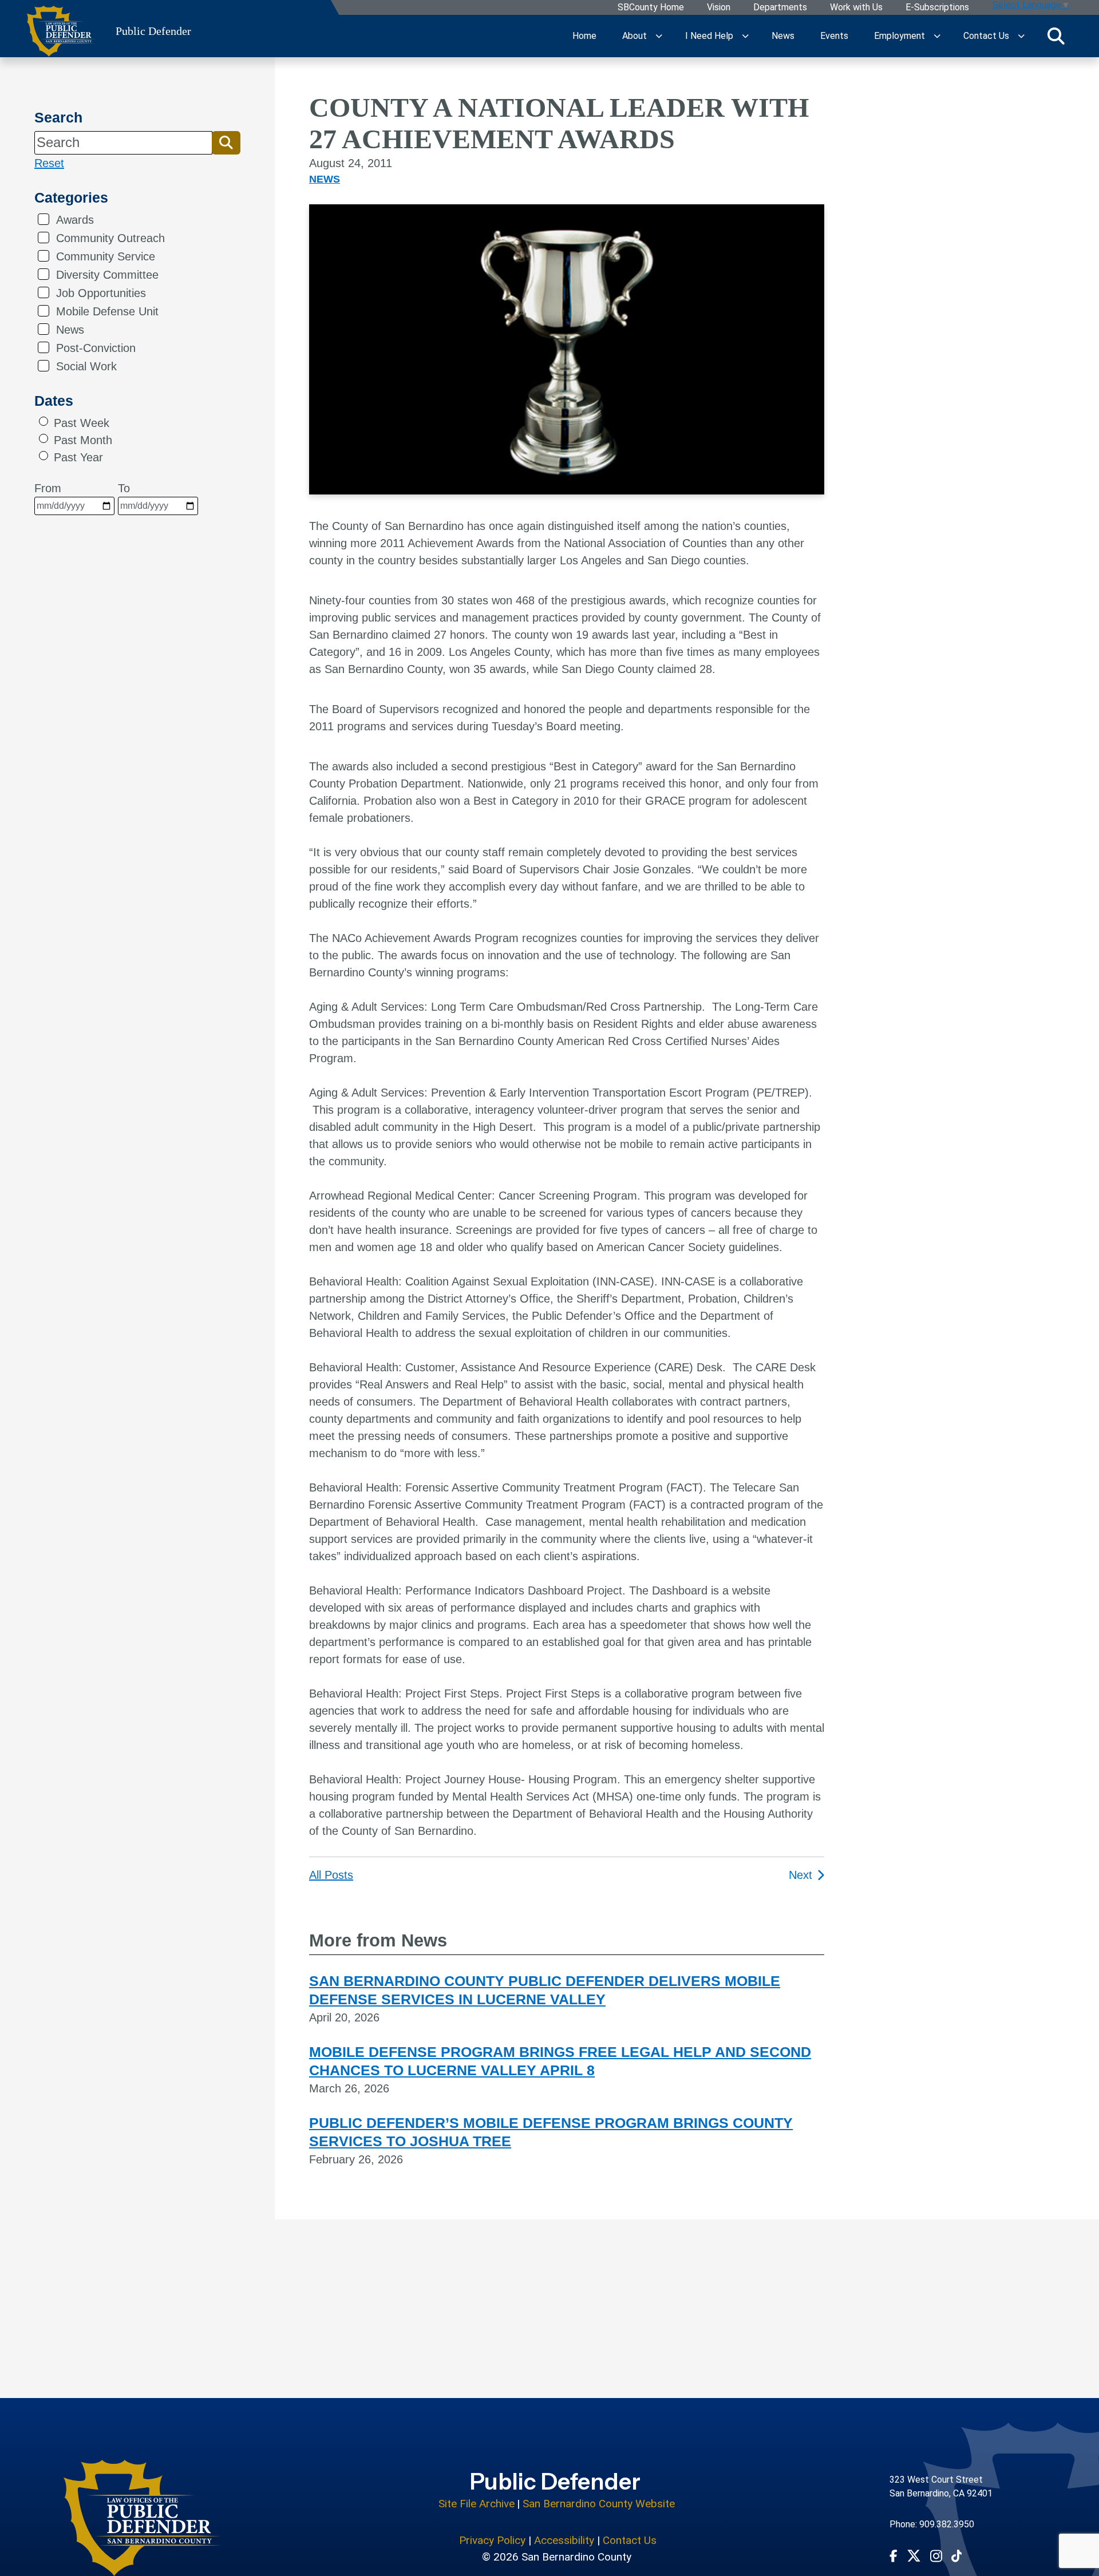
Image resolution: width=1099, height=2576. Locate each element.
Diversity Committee (107, 275)
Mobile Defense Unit (107, 311)
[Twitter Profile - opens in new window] (914, 2556)
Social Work (86, 366)
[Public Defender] (142, 2518)
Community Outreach (110, 238)
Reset (49, 163)
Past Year (78, 457)
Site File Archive (477, 2504)
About (635, 36)
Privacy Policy (492, 2540)
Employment (900, 36)
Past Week (82, 423)
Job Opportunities (101, 293)
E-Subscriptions (937, 8)
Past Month (83, 440)
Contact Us (986, 36)
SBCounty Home (651, 8)
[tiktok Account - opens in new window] (957, 2555)
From (48, 488)
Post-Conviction (96, 348)
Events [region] (834, 36)
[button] (226, 143)
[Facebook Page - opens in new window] (894, 2555)
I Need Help (709, 36)
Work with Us (856, 8)
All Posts (331, 1875)
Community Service (106, 256)
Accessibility (564, 2540)
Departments (780, 8)
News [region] (783, 36)
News (70, 330)
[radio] (44, 421)
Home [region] (584, 36)
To (124, 488)
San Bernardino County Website (599, 2504)
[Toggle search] (1056, 36)
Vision (719, 8)
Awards (75, 220)
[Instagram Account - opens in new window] (936, 2556)
